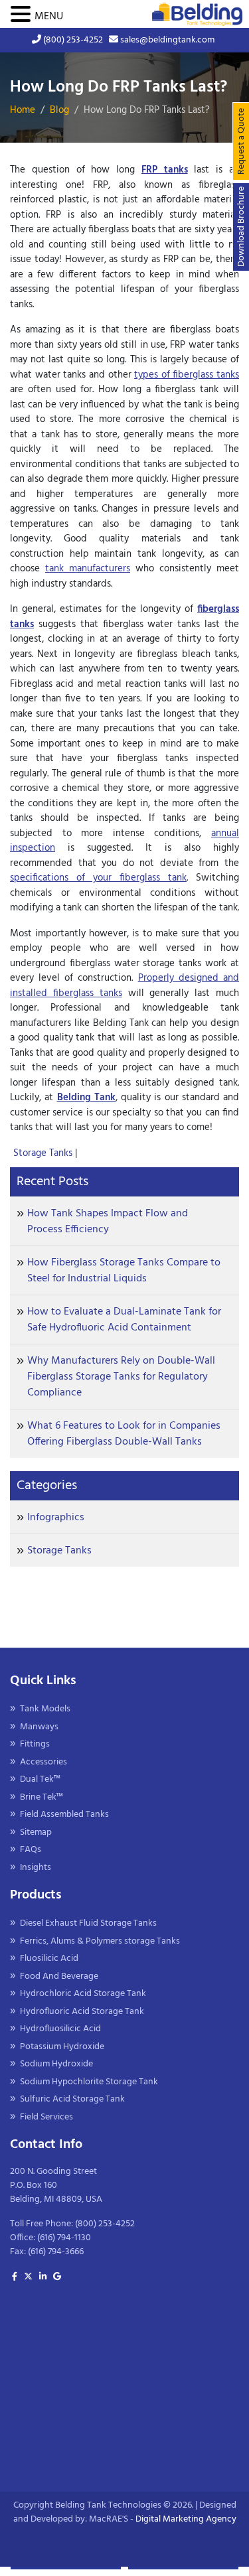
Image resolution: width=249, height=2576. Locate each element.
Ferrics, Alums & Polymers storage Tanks (100, 1941)
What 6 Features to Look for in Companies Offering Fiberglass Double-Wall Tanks (124, 1434)
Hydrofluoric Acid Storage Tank (82, 2012)
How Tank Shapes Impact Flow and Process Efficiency (108, 1222)
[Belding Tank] (197, 14)
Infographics (56, 1518)
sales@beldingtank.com (166, 40)
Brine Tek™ (41, 1797)
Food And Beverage (59, 1976)
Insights (36, 1868)
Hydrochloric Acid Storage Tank (83, 1994)
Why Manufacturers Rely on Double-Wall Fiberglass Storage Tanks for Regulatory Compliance (121, 1377)
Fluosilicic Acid (49, 1959)
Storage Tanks (44, 1153)
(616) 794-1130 (64, 2238)
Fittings (35, 1744)
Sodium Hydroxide (56, 2064)
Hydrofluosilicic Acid (60, 2029)
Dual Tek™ (40, 1779)
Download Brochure (241, 227)
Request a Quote (241, 141)
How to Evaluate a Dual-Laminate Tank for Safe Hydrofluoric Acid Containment (124, 1320)
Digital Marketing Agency (186, 2519)
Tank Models (45, 1709)
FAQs (31, 1850)
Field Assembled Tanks (64, 1815)
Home (23, 110)
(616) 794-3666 (56, 2252)
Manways (39, 1727)
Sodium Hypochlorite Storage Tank (89, 2082)
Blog (59, 110)
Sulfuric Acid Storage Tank (72, 2099)
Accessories (43, 1762)
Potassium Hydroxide (62, 2047)
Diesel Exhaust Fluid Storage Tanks (88, 1923)
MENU (49, 17)
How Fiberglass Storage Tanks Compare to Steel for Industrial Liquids (124, 1271)
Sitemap (36, 1832)
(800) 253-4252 (72, 40)
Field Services (46, 2117)
